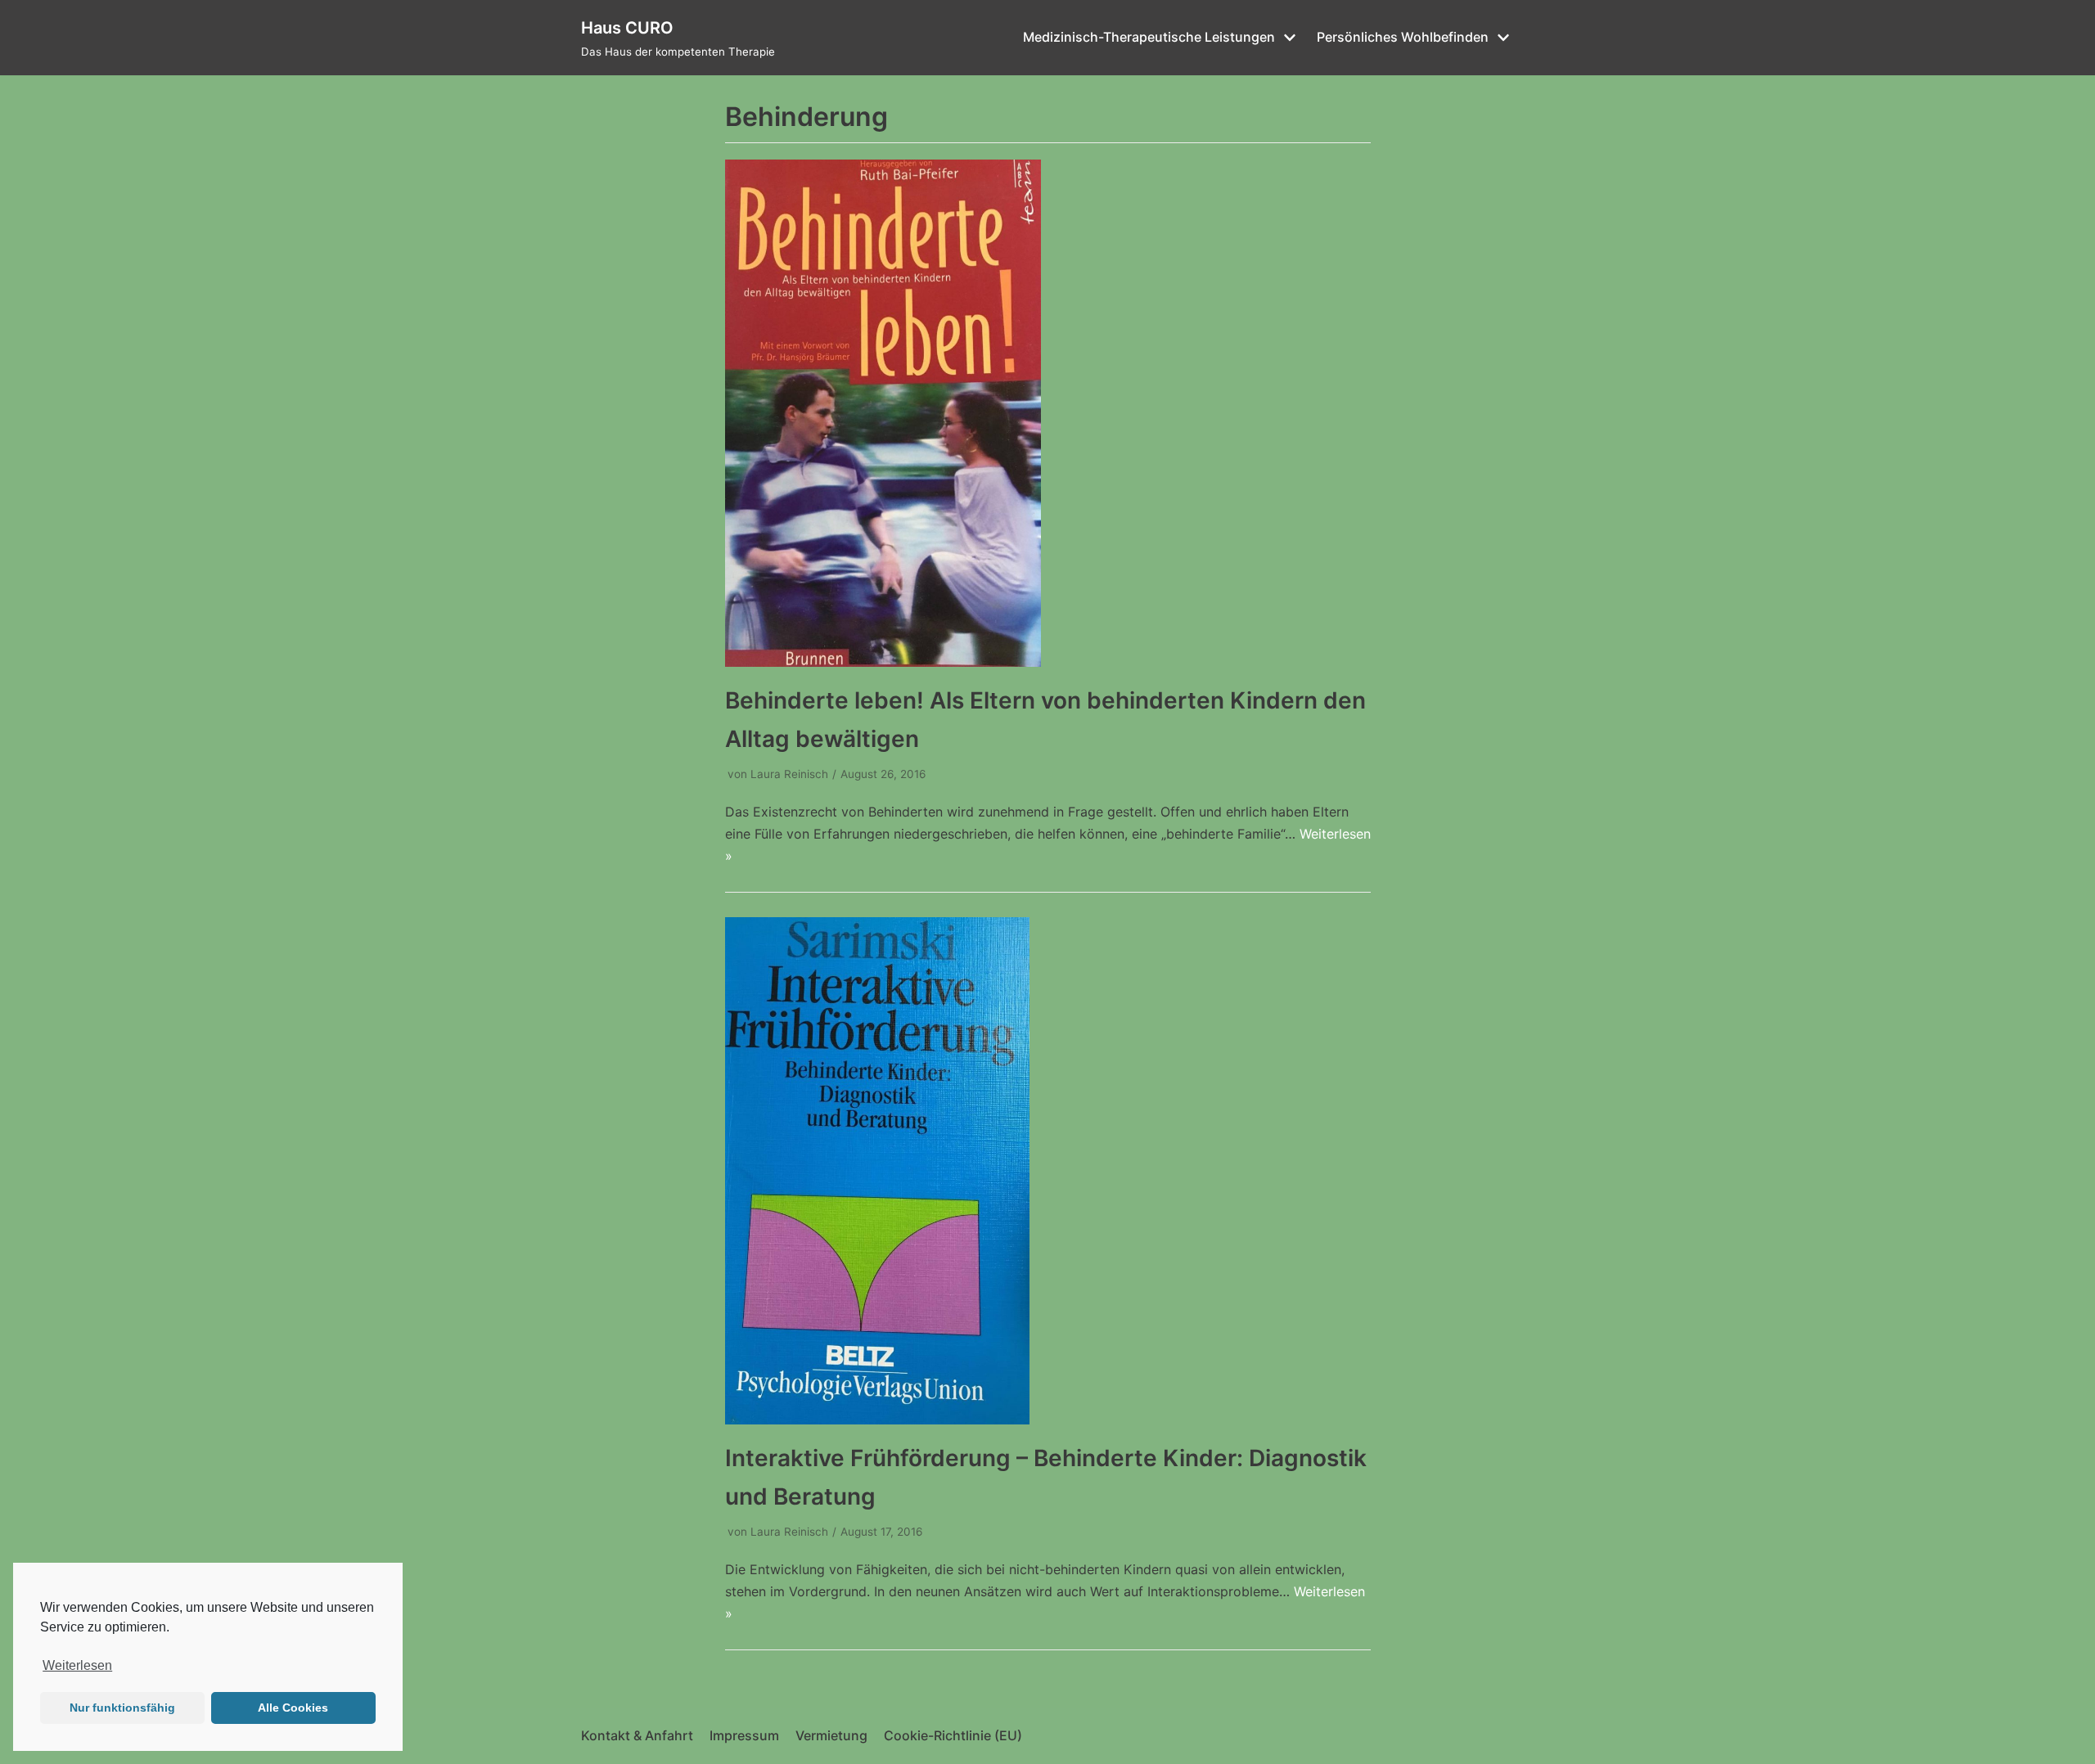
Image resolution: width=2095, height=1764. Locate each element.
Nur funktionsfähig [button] (122, 1708)
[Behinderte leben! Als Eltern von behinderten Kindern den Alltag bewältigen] (883, 662)
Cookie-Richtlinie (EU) (953, 1735)
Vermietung (831, 1735)
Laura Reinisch (789, 774)
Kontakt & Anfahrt (637, 1735)
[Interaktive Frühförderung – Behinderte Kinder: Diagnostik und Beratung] (877, 1420)
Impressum (744, 1735)
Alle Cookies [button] (293, 1708)
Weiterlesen (77, 1665)
